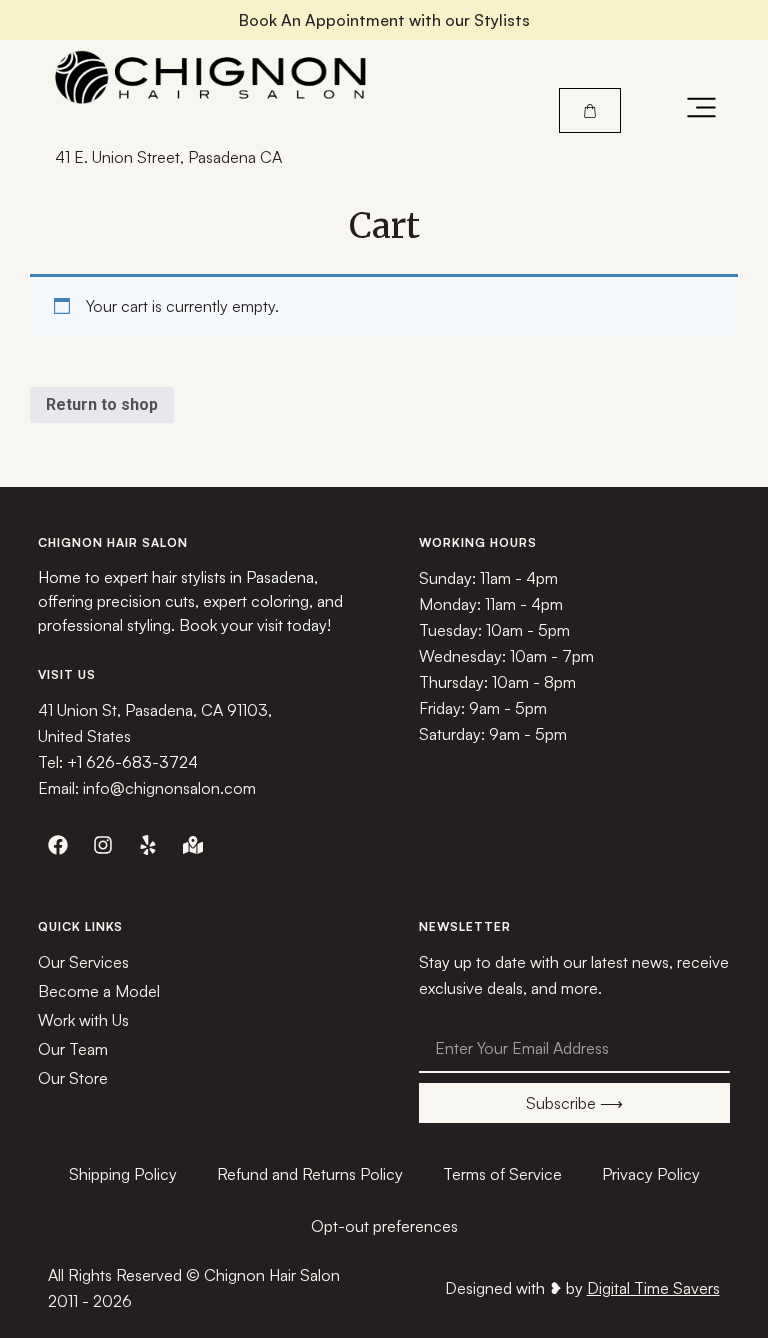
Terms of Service (502, 1174)
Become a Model (99, 991)
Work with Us (83, 1020)
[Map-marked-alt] (193, 845)
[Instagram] (103, 845)
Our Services (83, 962)
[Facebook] (58, 845)
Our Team (73, 1049)
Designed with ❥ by (582, 1288)
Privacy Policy (651, 1174)
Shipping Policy (123, 1174)
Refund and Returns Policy (310, 1174)
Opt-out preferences (384, 1226)
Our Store (73, 1078)
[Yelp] (148, 845)
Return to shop (102, 404)
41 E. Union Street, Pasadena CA (168, 157)
